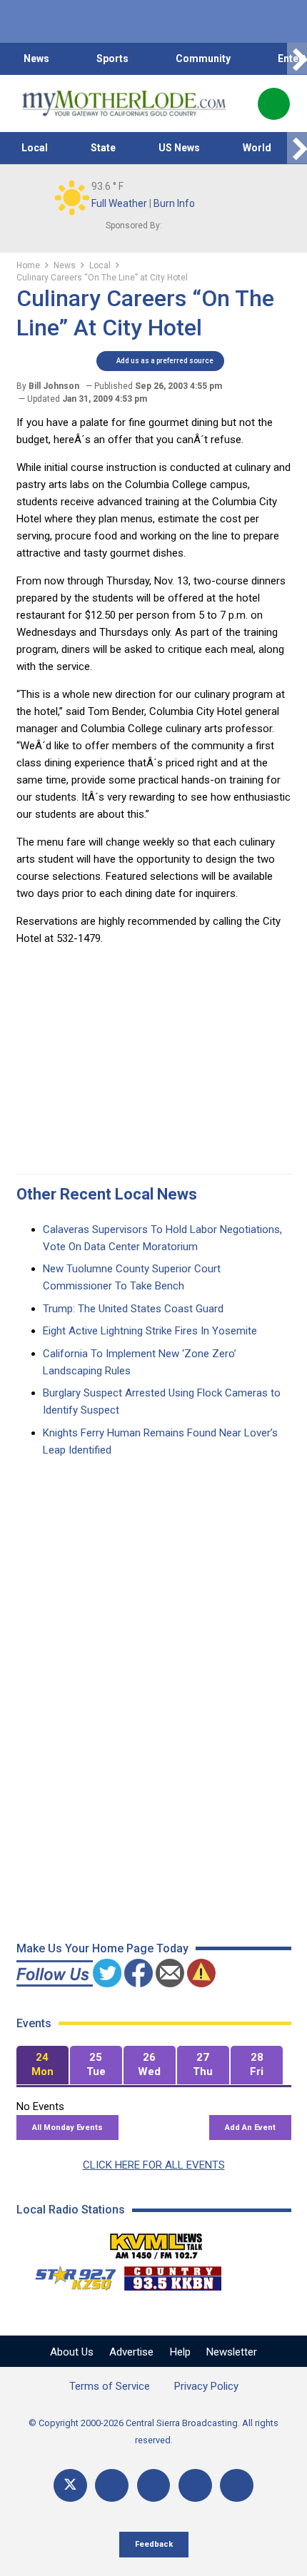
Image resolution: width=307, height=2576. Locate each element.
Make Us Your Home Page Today (102, 1948)
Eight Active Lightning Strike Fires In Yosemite (150, 1331)
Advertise (131, 2352)
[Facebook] (112, 2486)
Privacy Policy (206, 2386)
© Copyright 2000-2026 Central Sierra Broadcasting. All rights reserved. (153, 2432)
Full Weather (119, 203)
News (36, 59)
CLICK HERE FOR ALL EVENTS (154, 2165)
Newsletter (232, 2352)
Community (203, 59)
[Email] (195, 2486)
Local (35, 148)
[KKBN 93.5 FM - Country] (172, 2275)
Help (180, 2352)
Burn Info (174, 203)
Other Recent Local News (107, 1194)
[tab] (42, 2065)
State (103, 148)
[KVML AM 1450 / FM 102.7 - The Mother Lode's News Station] (156, 2242)
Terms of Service (110, 2386)
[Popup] (274, 104)
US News (179, 148)
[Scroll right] (297, 59)
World (257, 148)
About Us (72, 2352)
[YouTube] (154, 2486)
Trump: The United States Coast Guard (133, 1309)
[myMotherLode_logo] (124, 103)
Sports (112, 59)
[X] (70, 2486)
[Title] (237, 2486)
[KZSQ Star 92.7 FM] (69, 2275)
